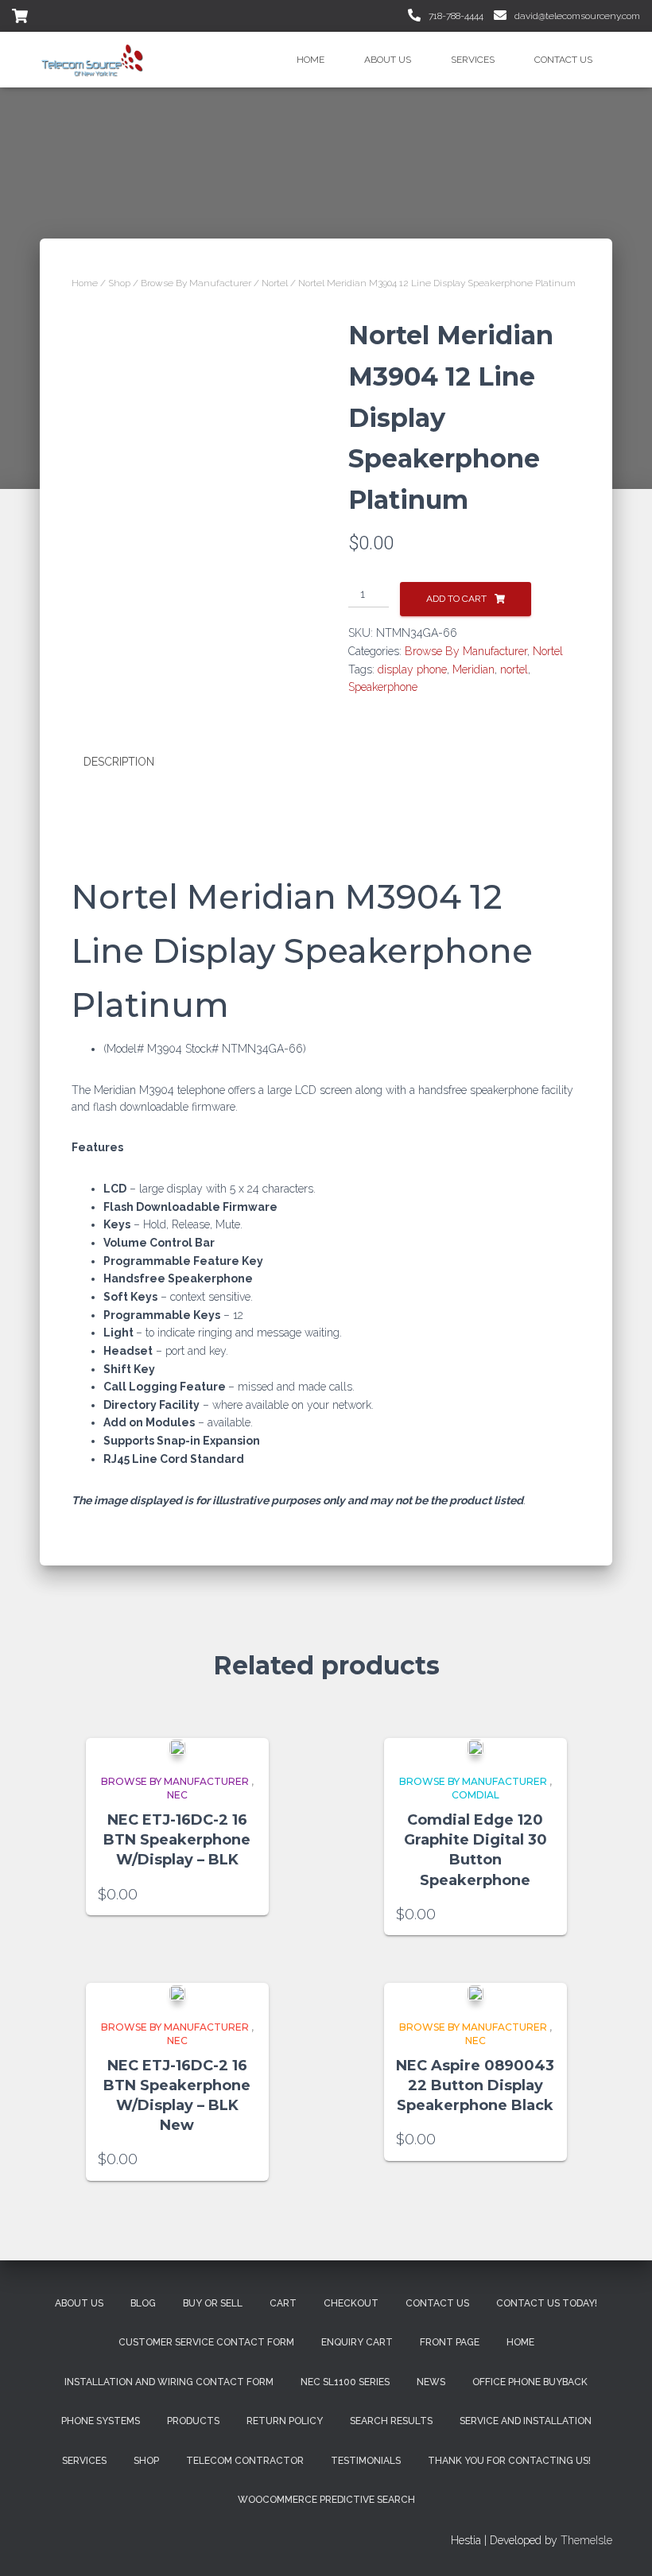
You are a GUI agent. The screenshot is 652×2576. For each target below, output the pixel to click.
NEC (177, 1795)
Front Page (450, 2342)
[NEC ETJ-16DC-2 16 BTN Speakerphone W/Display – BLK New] (177, 1992)
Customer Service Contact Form (206, 2342)
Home (310, 60)
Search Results (391, 2421)
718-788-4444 (455, 16)
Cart (283, 2303)
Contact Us (563, 60)
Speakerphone (383, 687)
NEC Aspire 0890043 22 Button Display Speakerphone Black (475, 2085)
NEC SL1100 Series (345, 2382)
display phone (412, 669)
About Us (388, 60)
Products (193, 2421)
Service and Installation (526, 2421)
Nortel (275, 283)
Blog (143, 2303)
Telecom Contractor (245, 2461)
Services (473, 60)
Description (119, 762)
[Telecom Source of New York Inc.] (94, 60)
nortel (514, 669)
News (431, 2382)
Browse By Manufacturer (196, 283)
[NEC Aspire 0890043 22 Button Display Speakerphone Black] (475, 1992)
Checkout (351, 2303)
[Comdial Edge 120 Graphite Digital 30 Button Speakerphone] (475, 1747)
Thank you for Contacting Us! (509, 2461)
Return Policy (285, 2421)
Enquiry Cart (357, 2342)
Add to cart (456, 599)
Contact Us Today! (547, 2303)
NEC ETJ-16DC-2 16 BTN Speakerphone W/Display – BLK (177, 1840)
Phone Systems (101, 2421)
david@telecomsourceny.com (576, 16)
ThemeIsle (586, 2540)
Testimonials (366, 2461)
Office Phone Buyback (530, 2382)
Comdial (475, 1795)
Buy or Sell (213, 2303)
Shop (119, 283)
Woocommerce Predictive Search (326, 2500)
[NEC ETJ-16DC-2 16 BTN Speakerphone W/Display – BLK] (177, 1747)
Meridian (473, 669)
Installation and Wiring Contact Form (169, 2382)
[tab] (131, 762)
